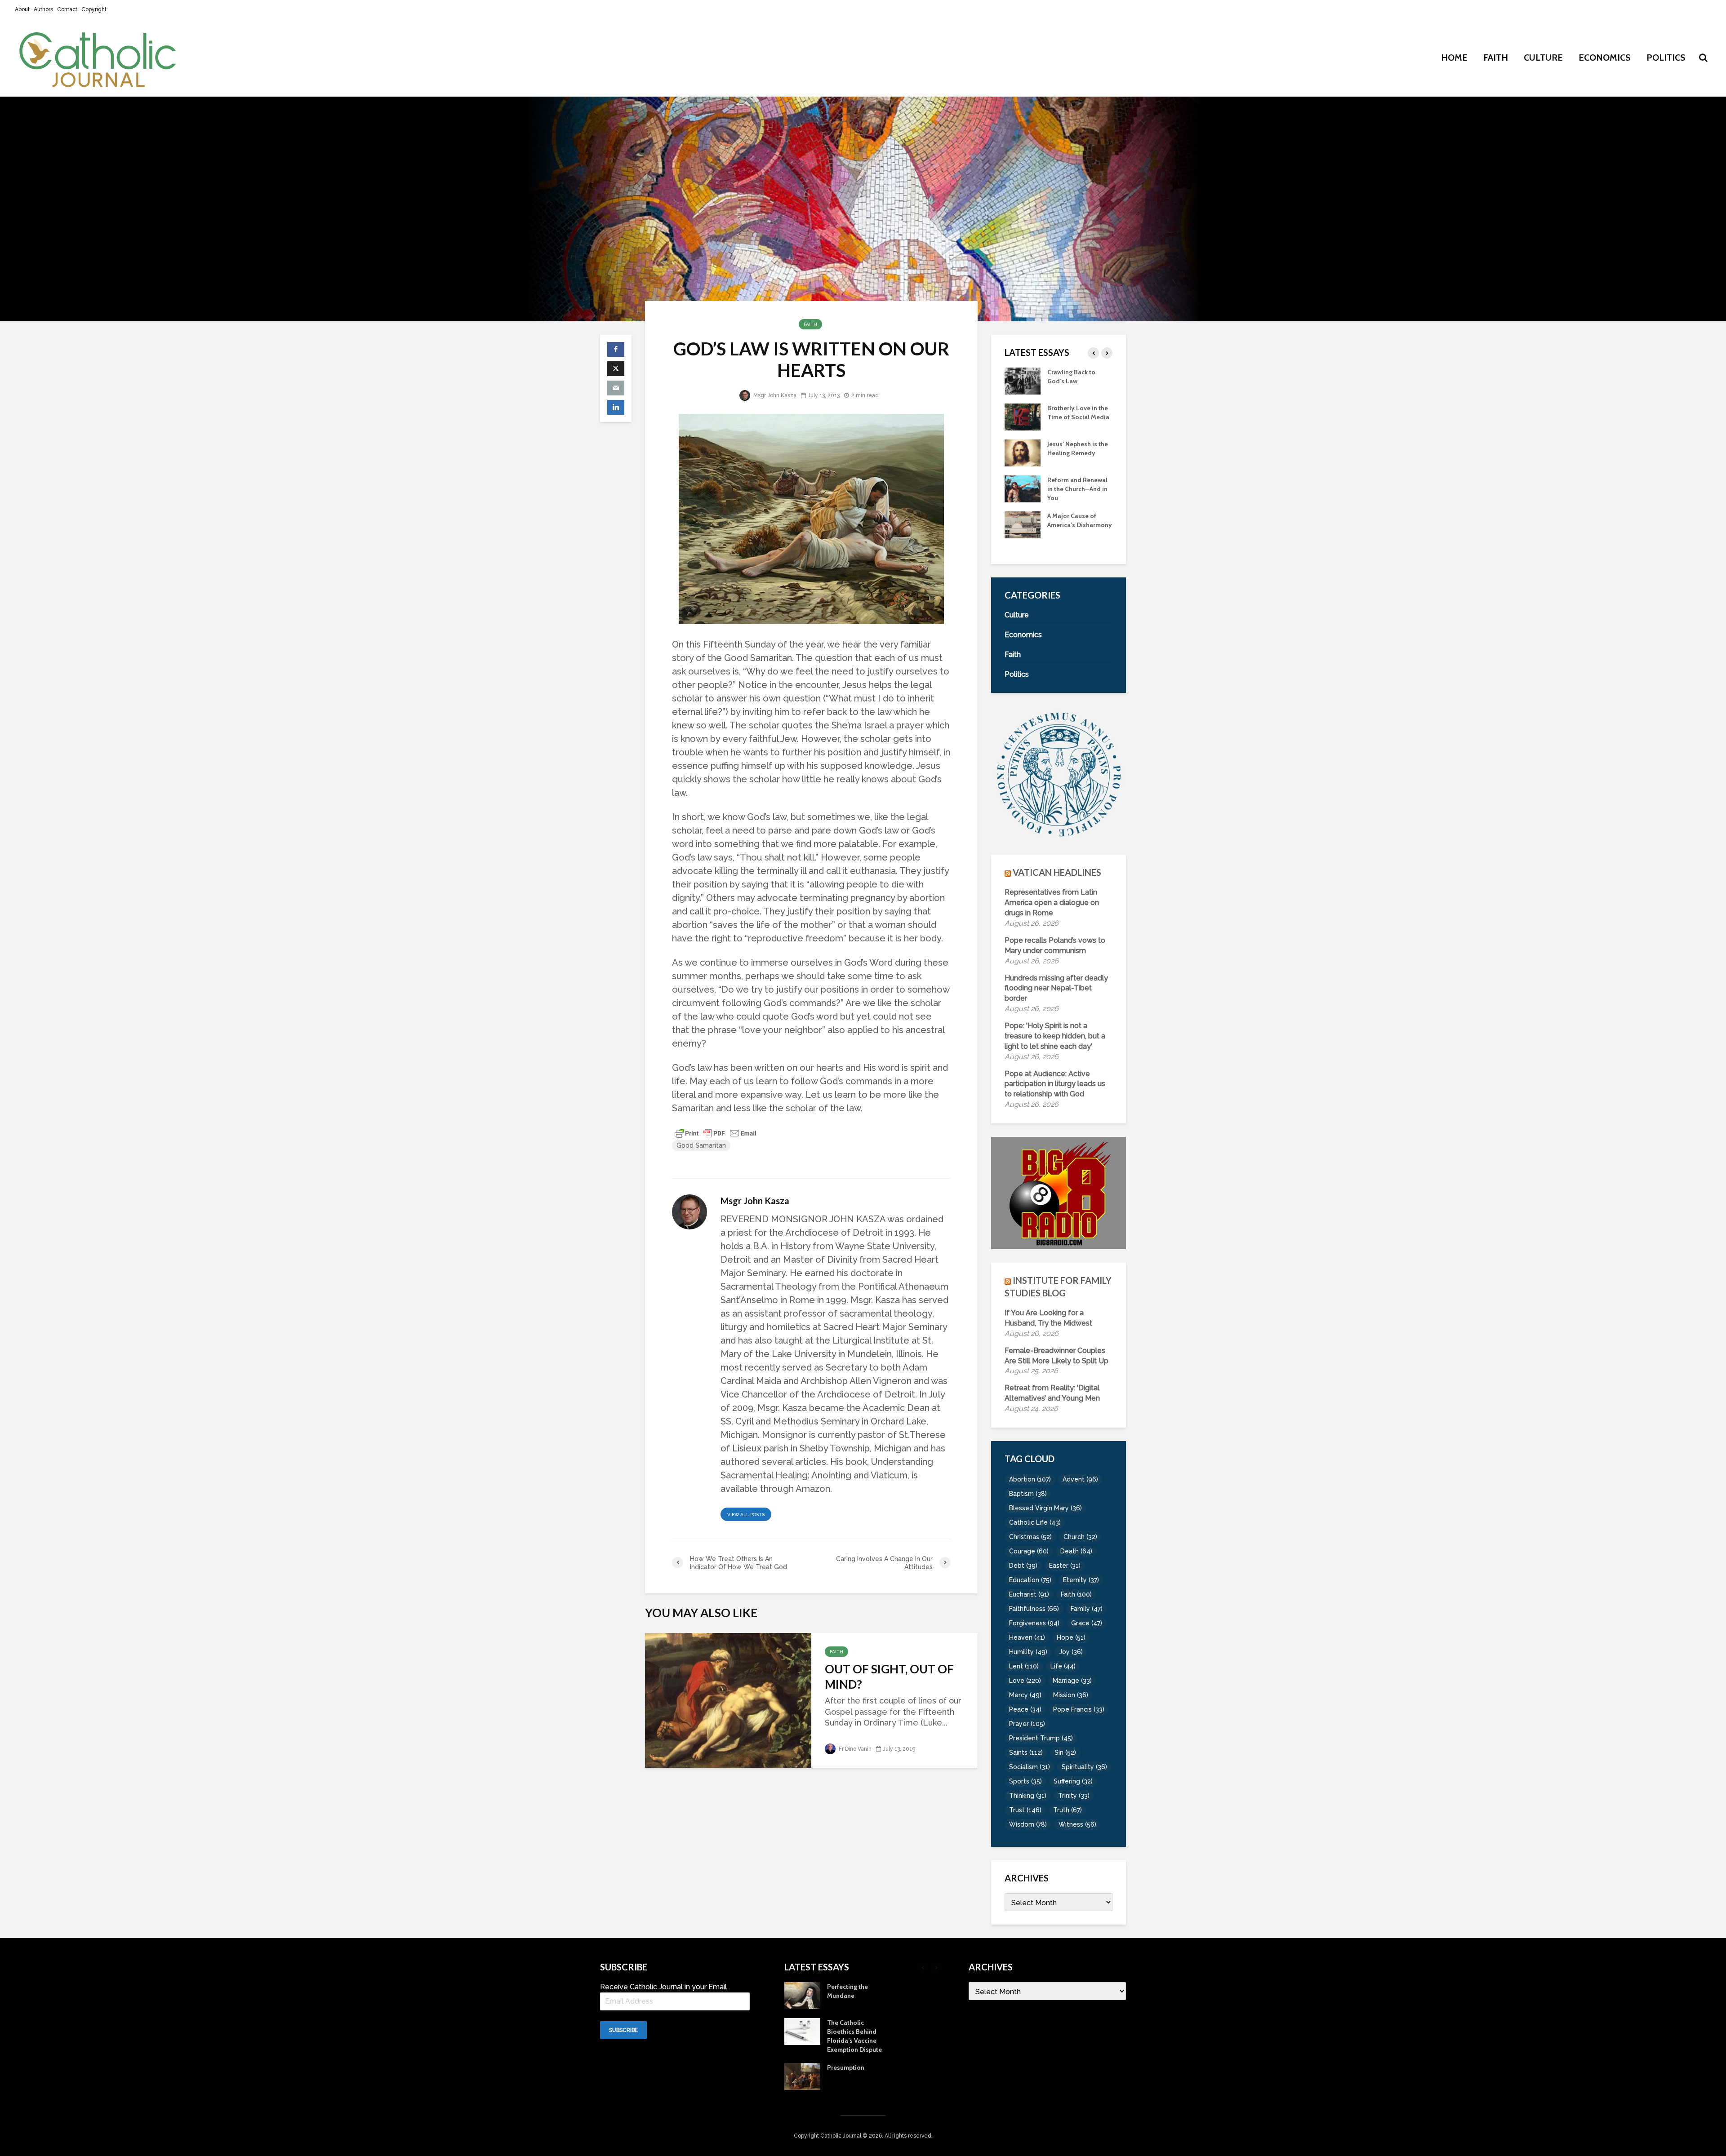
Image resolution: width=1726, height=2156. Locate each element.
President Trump (1041, 1738)
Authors (43, 9)
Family (1087, 1609)
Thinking (1028, 1796)
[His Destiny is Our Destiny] (1023, 416)
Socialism (1030, 1767)
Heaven (1027, 1637)
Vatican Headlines (1057, 872)
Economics (1605, 58)
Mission (1071, 1695)
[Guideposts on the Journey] (1023, 452)
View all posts (746, 1515)
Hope (1071, 1637)
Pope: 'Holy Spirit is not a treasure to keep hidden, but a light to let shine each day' (1055, 1036)
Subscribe (623, 2030)
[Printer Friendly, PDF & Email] (716, 1133)
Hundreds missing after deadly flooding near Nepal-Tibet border (1056, 988)
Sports (1025, 1781)
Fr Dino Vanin (854, 1749)
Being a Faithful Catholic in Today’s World (1075, 381)
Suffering (1073, 1781)
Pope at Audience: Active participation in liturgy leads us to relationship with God (1055, 1084)
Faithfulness (1034, 1609)
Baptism (1028, 1494)
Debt (1023, 1566)
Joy (1071, 1652)
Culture (1543, 58)
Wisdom (1028, 1824)
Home (1454, 58)
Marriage (1072, 1681)
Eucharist (1029, 1594)
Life (1063, 1666)
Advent (1080, 1479)
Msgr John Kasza (774, 395)
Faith (1496, 58)
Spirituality (1084, 1767)
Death (1076, 1551)
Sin (1065, 1752)
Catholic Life (1035, 1522)
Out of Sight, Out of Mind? (889, 1677)
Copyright (94, 9)
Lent (1024, 1666)
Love (1025, 1681)
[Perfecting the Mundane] (1023, 488)
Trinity (1074, 1796)
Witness (1077, 1824)
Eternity (1081, 1580)
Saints (1026, 1752)
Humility (1028, 1652)
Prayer (1027, 1724)
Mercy (1025, 1695)
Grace (1087, 1623)
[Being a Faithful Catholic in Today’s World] (1023, 380)
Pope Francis (1079, 1709)
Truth (1068, 1810)
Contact (67, 9)
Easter (1065, 1566)
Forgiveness (1034, 1623)
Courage (1029, 1551)
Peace (1025, 1709)
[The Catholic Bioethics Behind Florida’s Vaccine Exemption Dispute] (1023, 524)
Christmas (1030, 1537)
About (22, 9)
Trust (1025, 1810)
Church (1080, 1537)
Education (1030, 1580)
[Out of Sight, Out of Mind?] (728, 1699)
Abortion (1030, 1479)
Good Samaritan (701, 1145)
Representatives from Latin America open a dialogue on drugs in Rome (1052, 903)
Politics (1666, 58)
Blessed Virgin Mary (1045, 1508)
